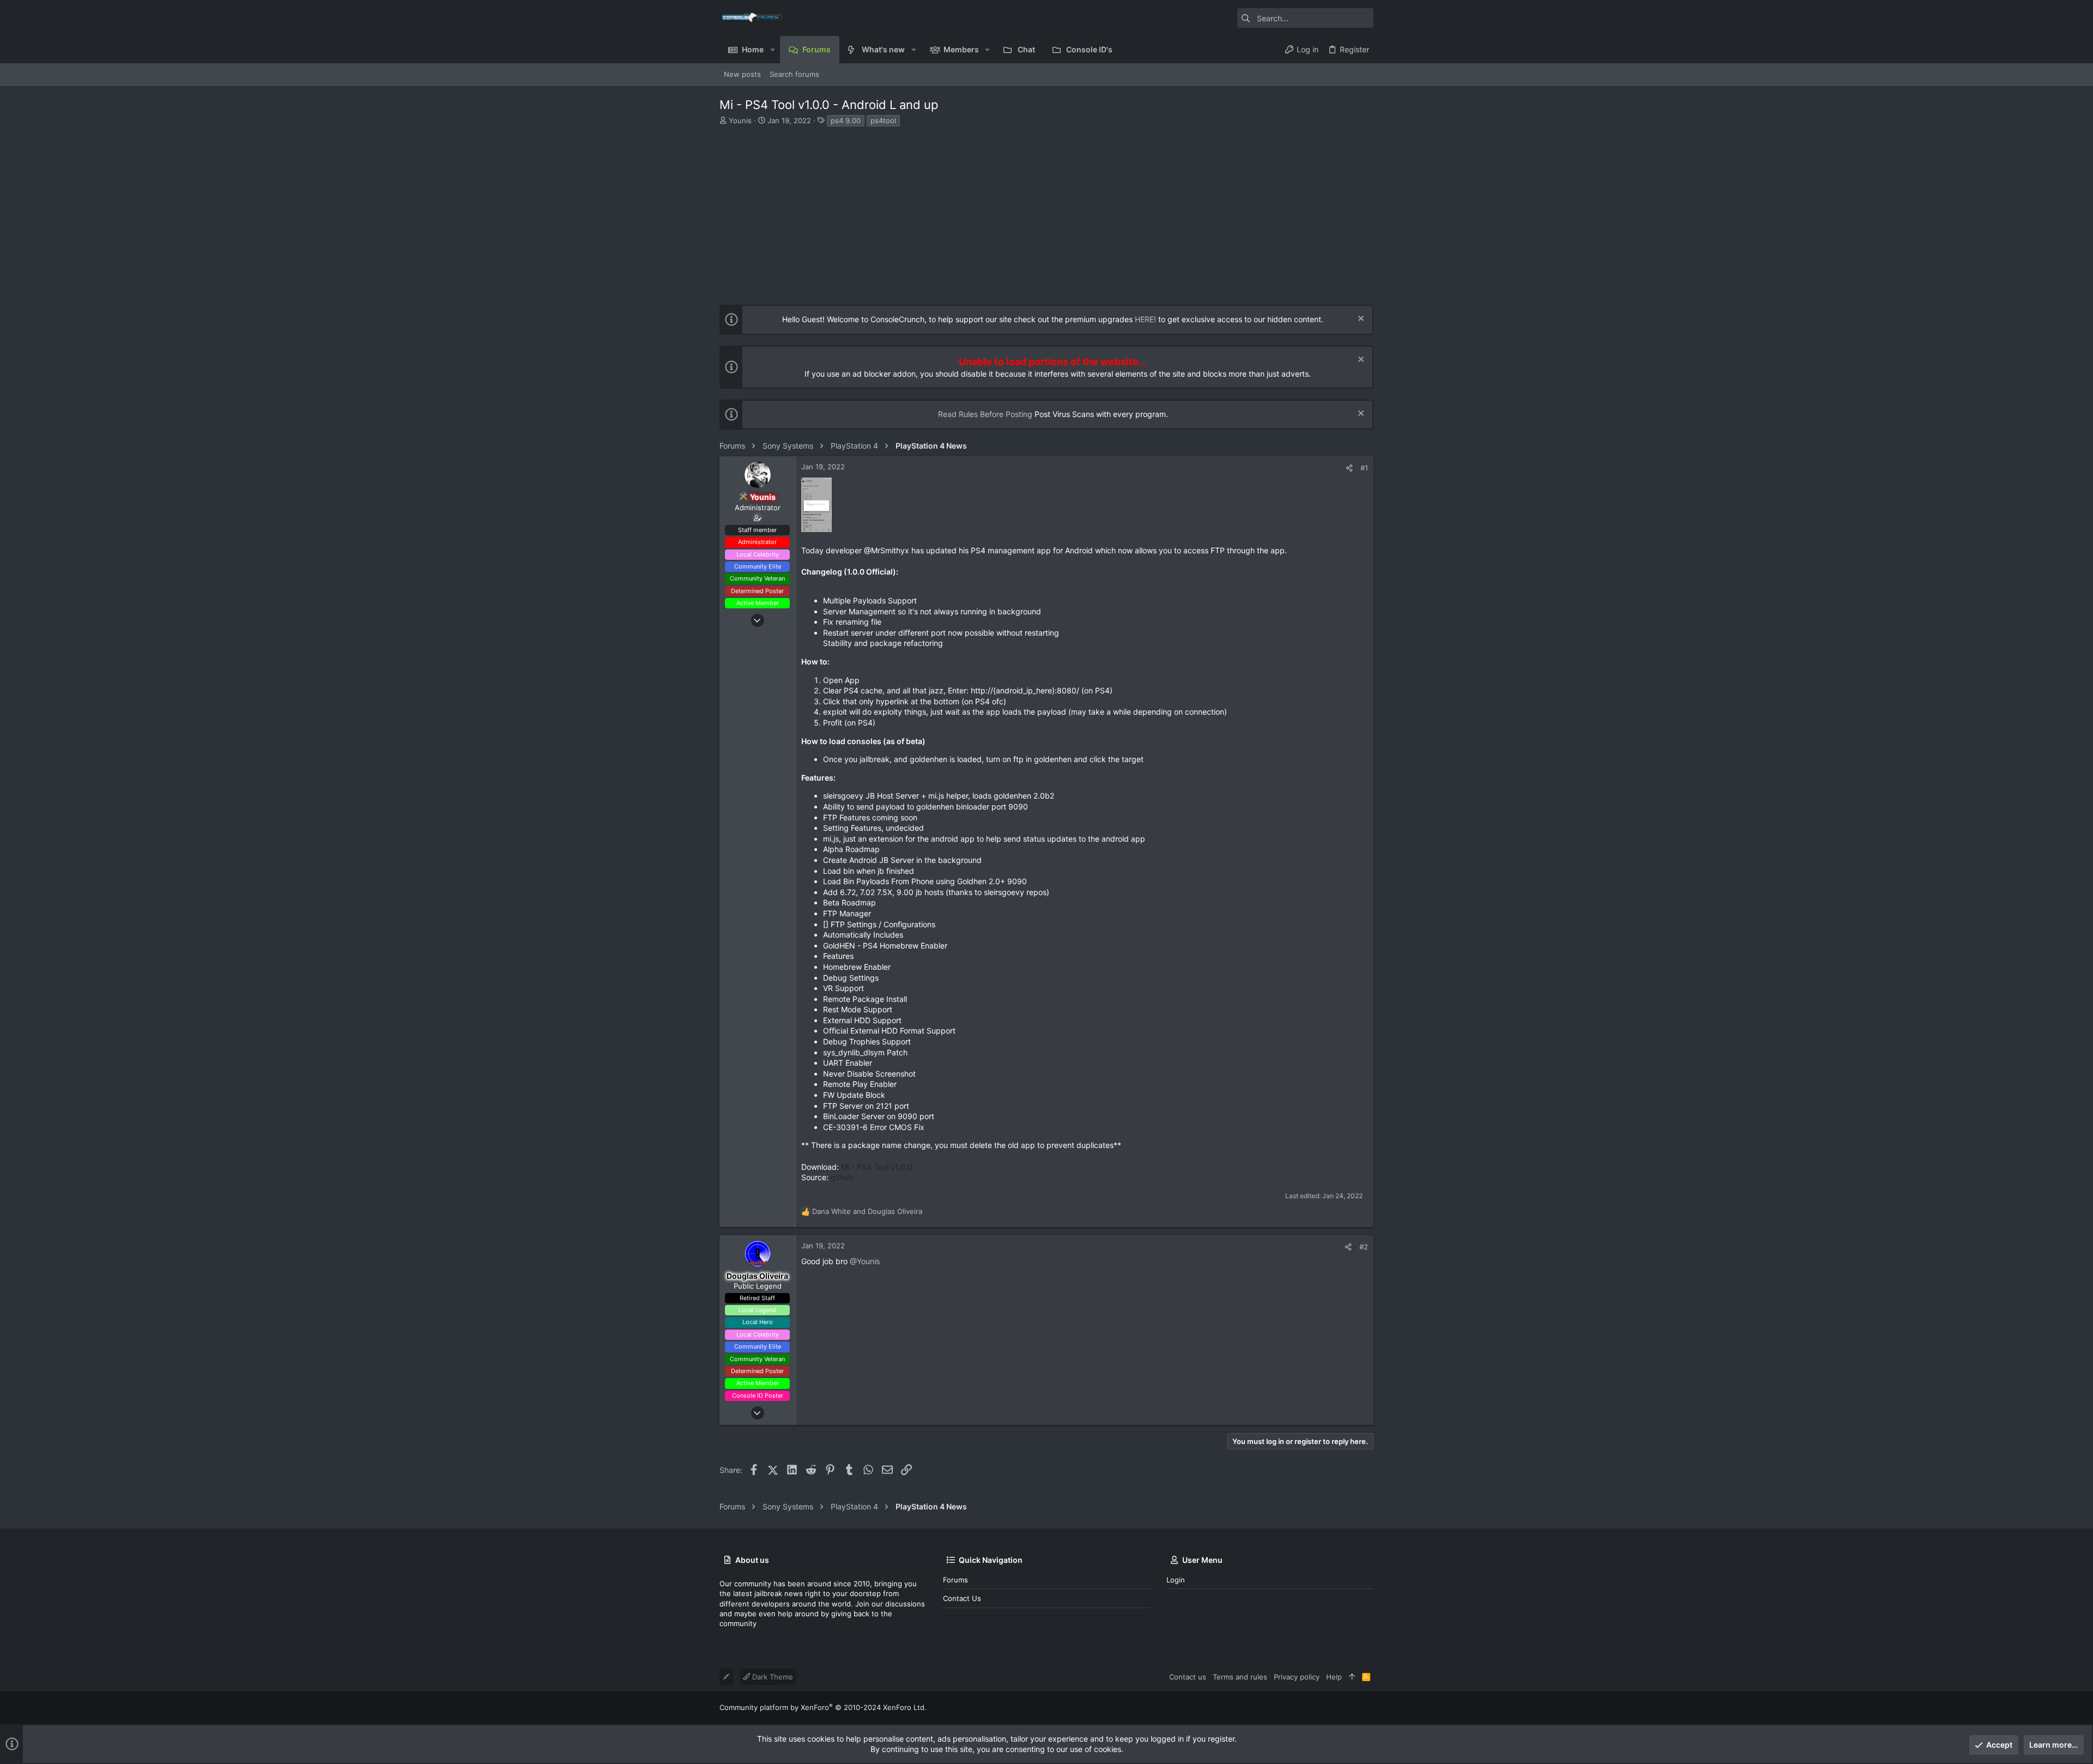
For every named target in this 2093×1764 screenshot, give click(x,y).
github (842, 1177)
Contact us (962, 1598)
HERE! (1145, 319)
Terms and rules (1240, 1677)
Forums (955, 1580)
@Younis (865, 1261)
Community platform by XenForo (823, 1707)
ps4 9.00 (846, 120)
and (867, 1211)
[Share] (1349, 468)
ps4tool (883, 120)
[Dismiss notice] (1360, 320)
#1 (1364, 468)
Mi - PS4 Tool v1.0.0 (877, 1167)
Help (1334, 1677)
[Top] (1352, 1677)
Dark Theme (772, 1677)
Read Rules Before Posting (985, 414)
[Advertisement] (1045, 209)
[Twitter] (1369, 1708)
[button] (772, 50)
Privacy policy (1297, 1677)
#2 (1364, 1247)
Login (1176, 1580)
